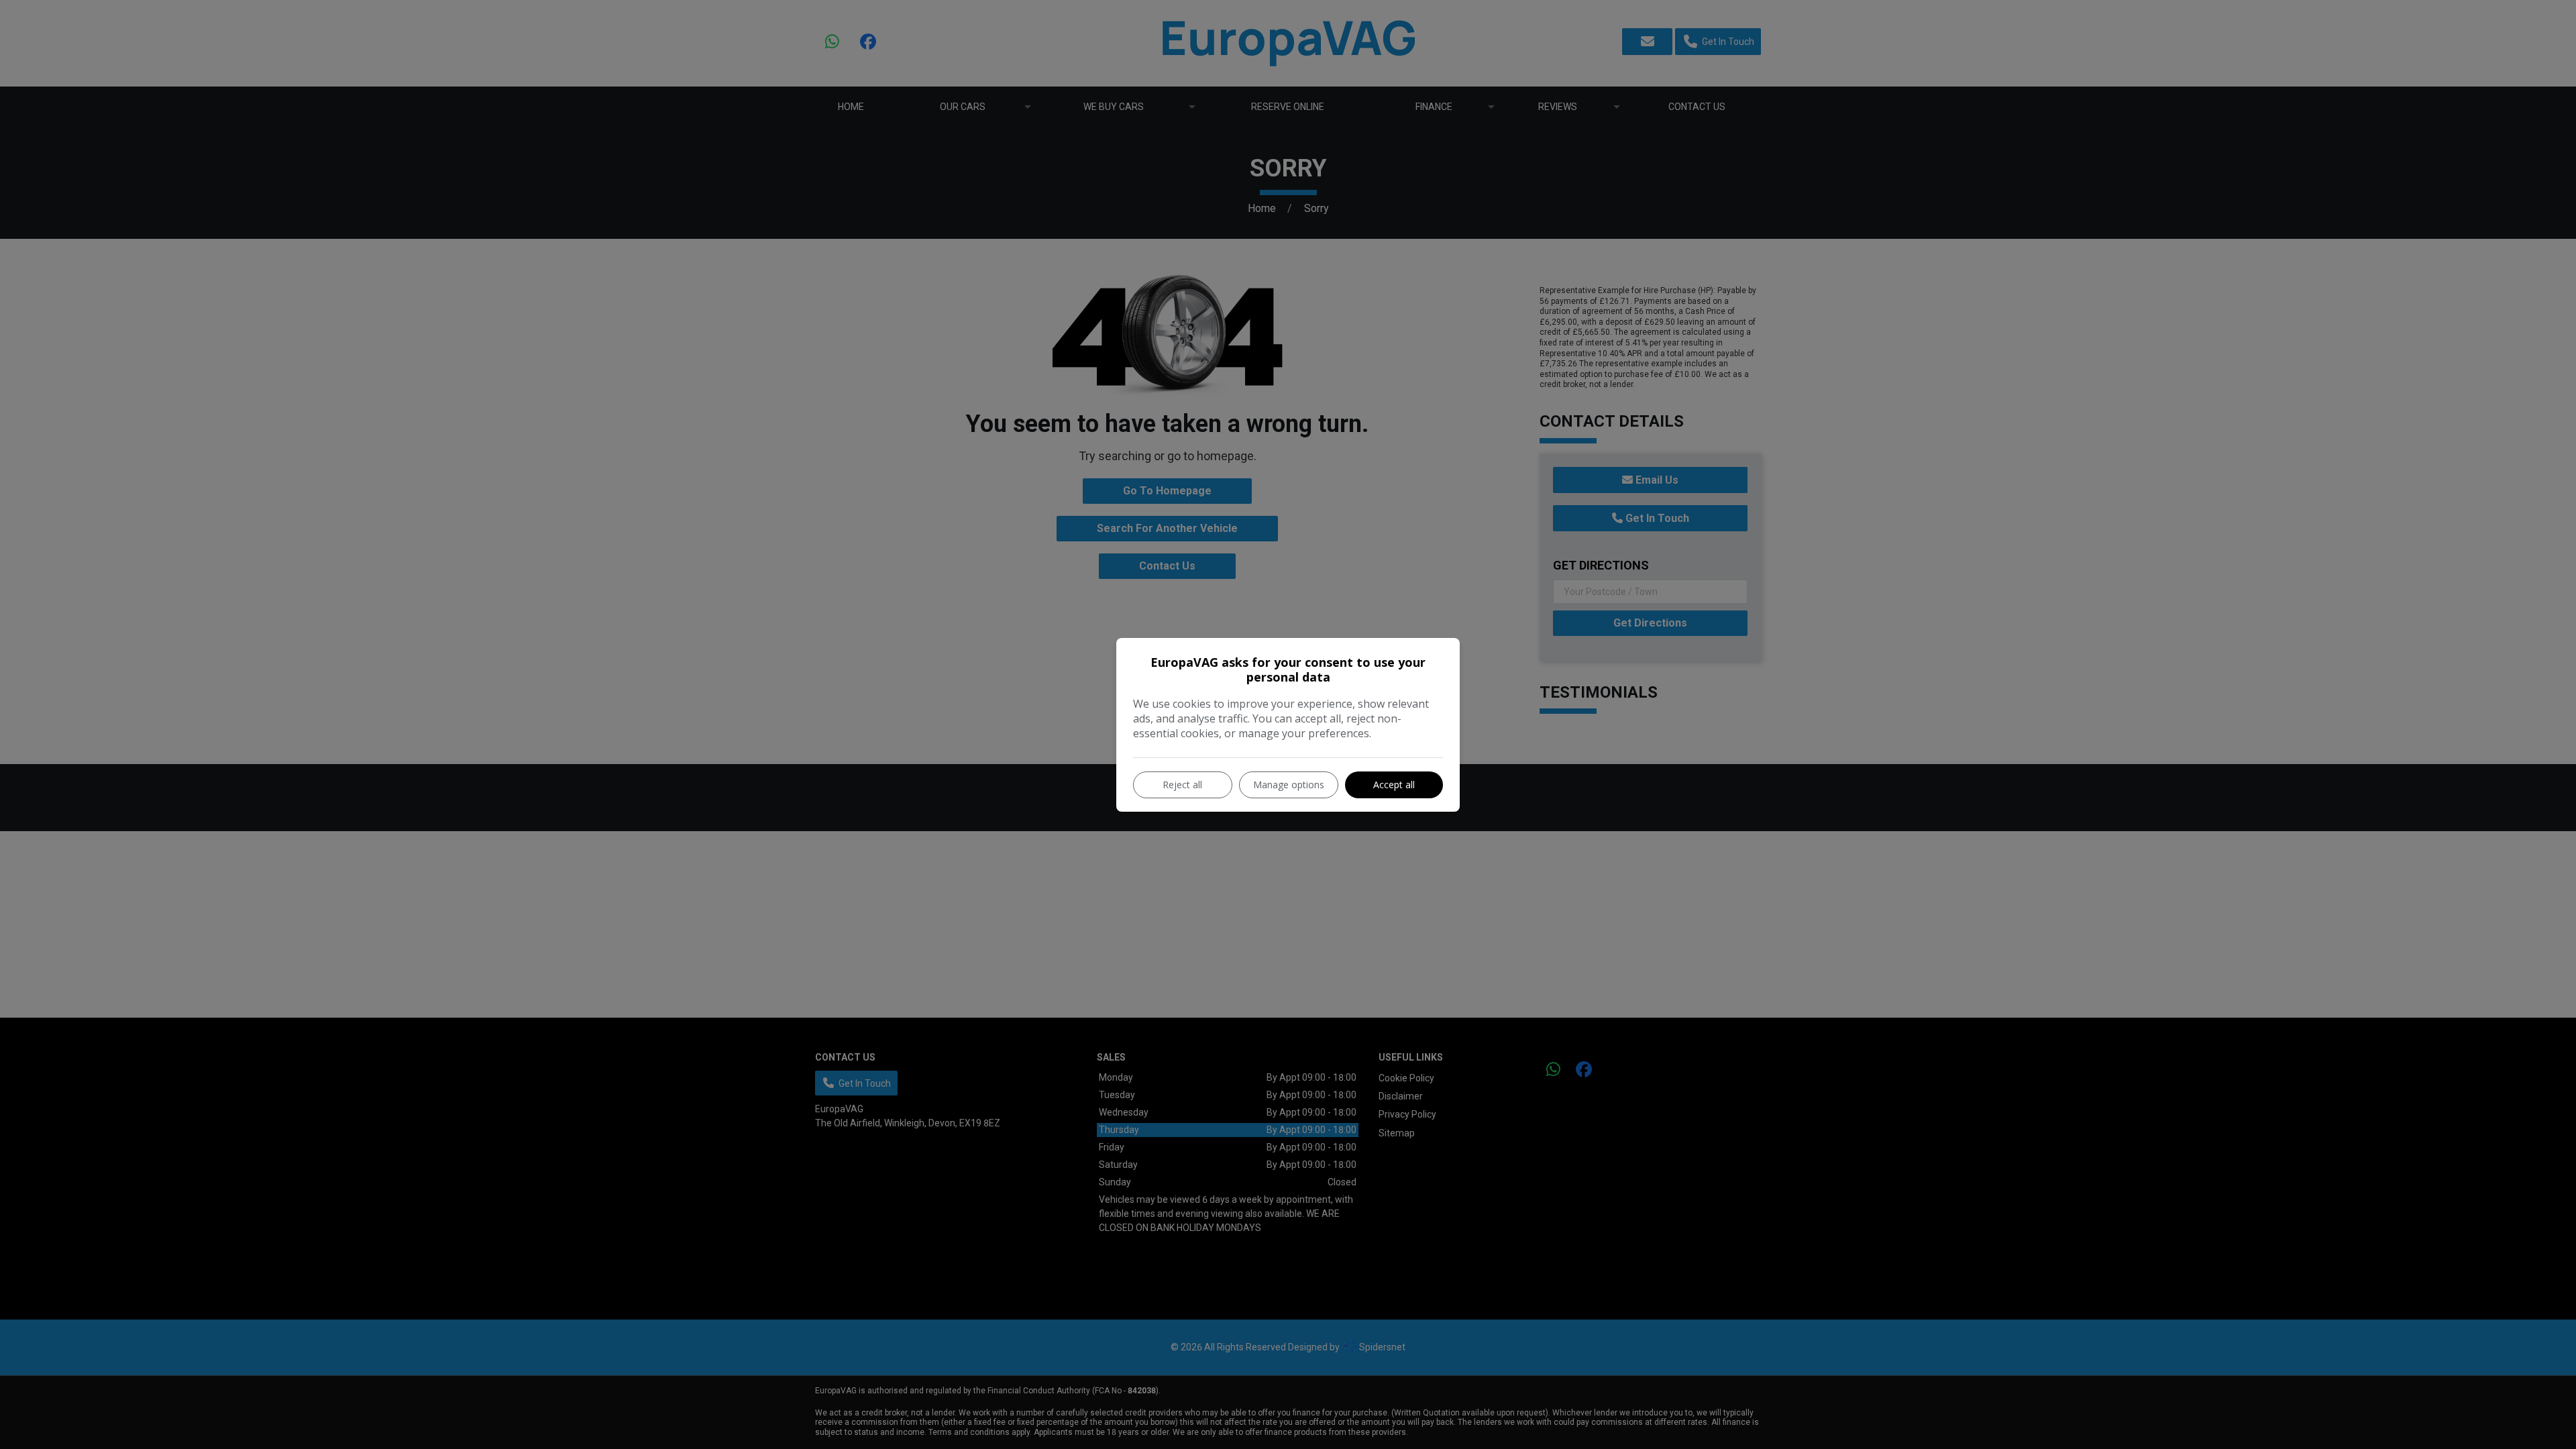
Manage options (1289, 785)
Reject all (1182, 785)
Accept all (1394, 785)
